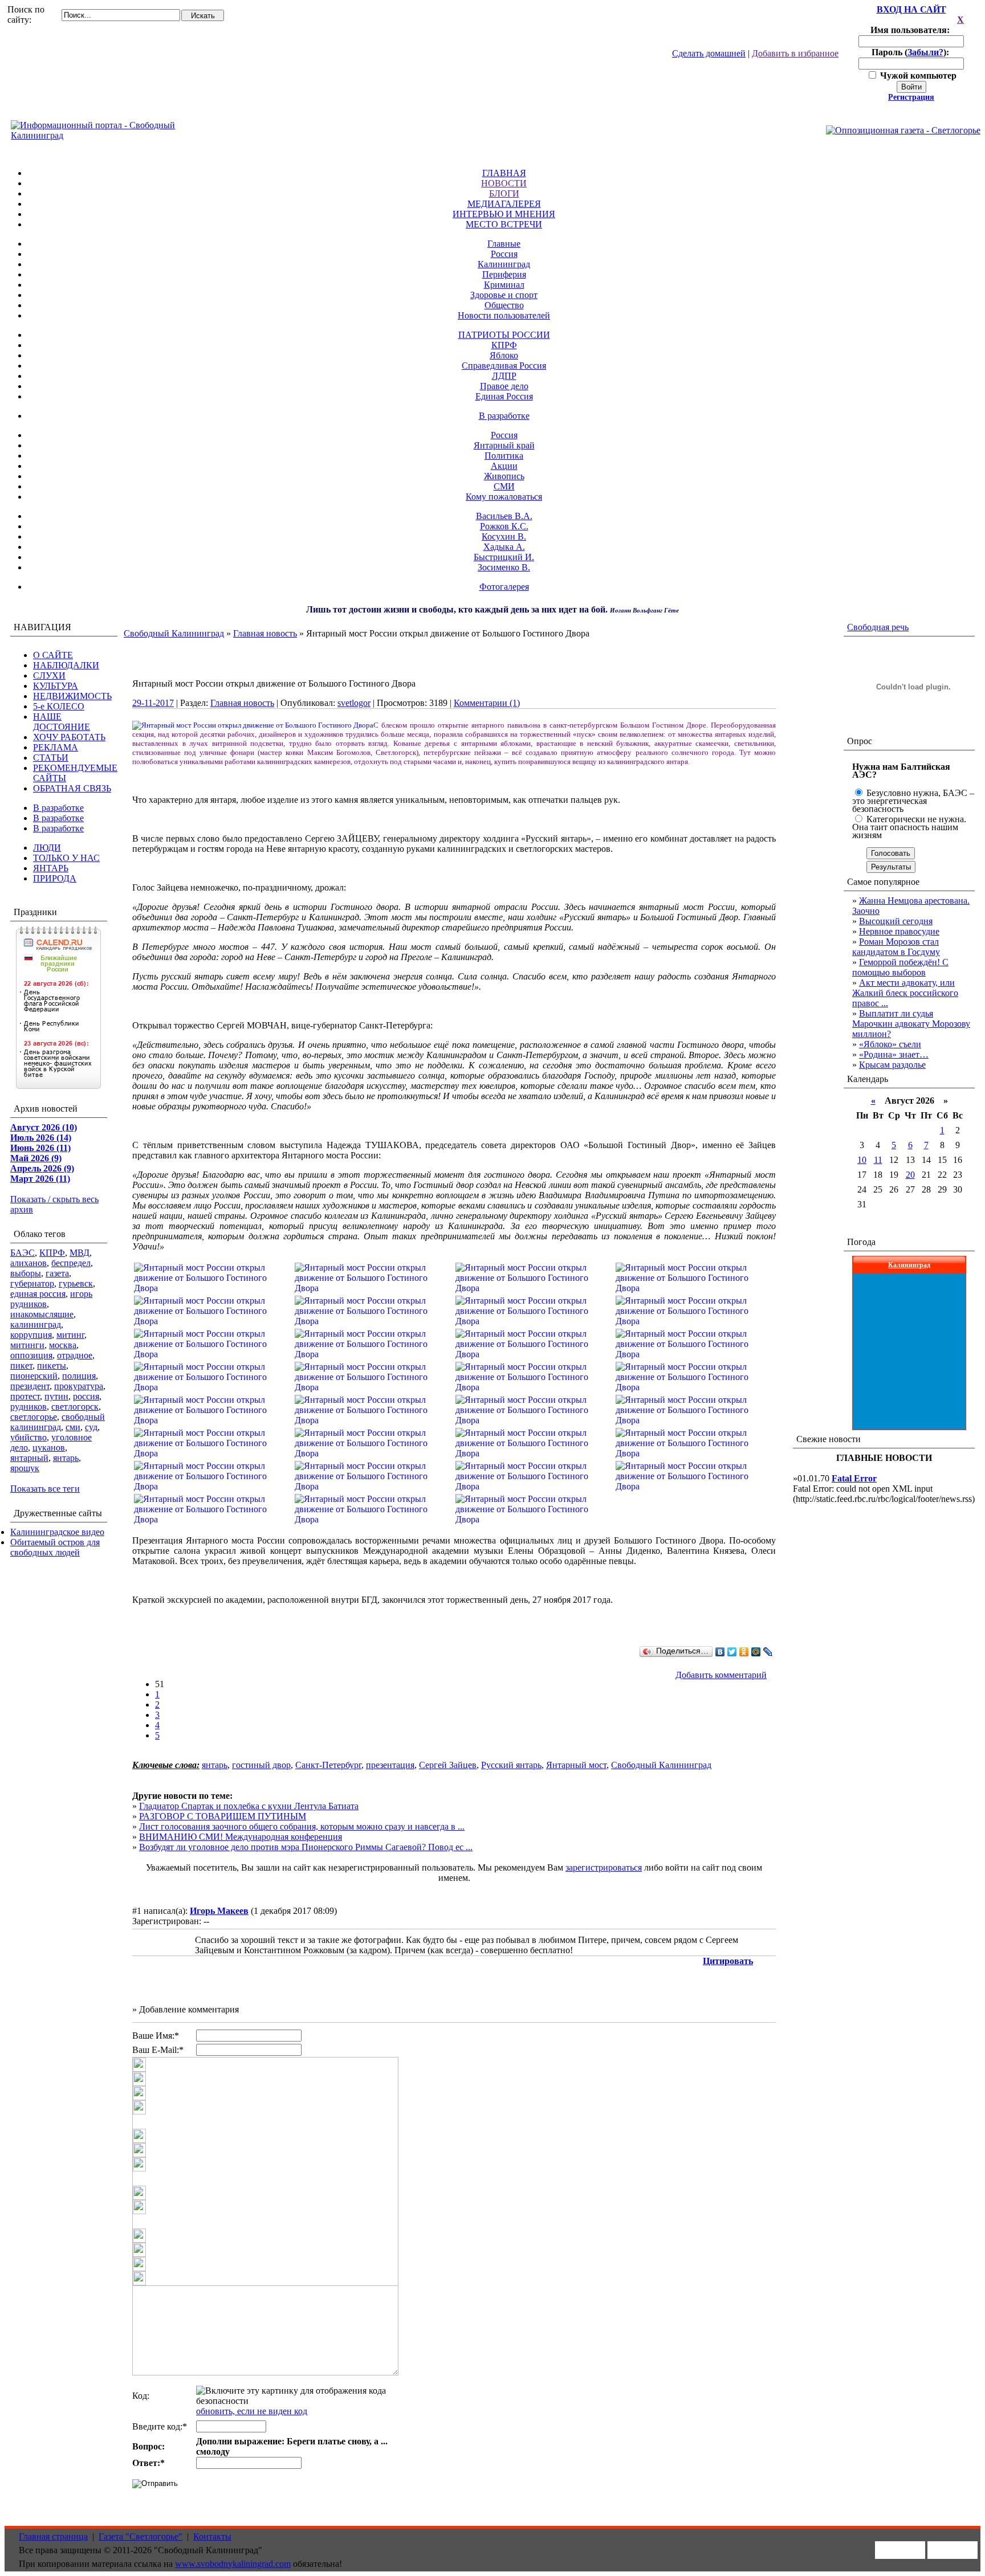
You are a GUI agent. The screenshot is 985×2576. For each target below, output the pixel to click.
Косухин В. (504, 536)
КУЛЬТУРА (56, 686)
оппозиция (31, 1355)
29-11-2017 (153, 703)
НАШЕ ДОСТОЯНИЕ (62, 722)
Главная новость (265, 633)
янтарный (29, 1458)
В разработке (504, 416)
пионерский (34, 1376)
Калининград (504, 264)
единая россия (38, 1294)
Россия (504, 254)
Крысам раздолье (892, 1065)
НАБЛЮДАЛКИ (66, 665)
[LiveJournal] (768, 1652)
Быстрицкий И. (504, 557)
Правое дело (504, 386)
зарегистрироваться (604, 1867)
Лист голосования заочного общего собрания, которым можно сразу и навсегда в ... (302, 1826)
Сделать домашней (709, 53)
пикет (21, 1365)
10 (862, 1160)
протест (25, 1396)
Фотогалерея (504, 587)
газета (57, 1273)
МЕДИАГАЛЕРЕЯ (504, 204)
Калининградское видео (57, 1532)
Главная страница (53, 2536)
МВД (80, 1253)
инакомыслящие (42, 1314)
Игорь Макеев (219, 1911)
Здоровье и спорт (504, 295)
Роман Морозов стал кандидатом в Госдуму (896, 947)
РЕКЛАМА (56, 747)
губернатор (32, 1283)
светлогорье (34, 1417)
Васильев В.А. (504, 516)
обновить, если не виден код (252, 2411)
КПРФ (504, 345)
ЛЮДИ (47, 848)
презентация (390, 1765)
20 (910, 1175)
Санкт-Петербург (328, 1765)
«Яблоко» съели (890, 1044)
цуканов (49, 1448)
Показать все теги (45, 1489)
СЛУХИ (49, 675)
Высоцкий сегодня (896, 921)
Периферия (504, 274)
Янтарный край (504, 445)
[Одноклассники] (744, 1652)
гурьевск (76, 1283)
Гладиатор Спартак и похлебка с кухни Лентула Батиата (249, 1806)
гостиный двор (261, 1765)
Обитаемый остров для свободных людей (55, 1547)
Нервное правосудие (899, 931)
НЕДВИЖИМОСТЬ (72, 696)
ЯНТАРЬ (51, 868)
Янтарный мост (576, 1765)
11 (878, 1160)
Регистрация (911, 97)
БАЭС (23, 1253)
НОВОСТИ (504, 183)
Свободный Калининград (174, 633)
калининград (36, 1324)
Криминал (504, 285)
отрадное (75, 1355)
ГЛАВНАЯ (504, 173)
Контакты (212, 2536)
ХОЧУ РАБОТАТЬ (69, 737)
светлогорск (75, 1407)
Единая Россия (504, 396)
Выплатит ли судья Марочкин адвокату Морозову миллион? (911, 1024)
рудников (29, 1407)
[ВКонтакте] (720, 1652)
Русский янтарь (511, 1765)
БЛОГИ (504, 193)
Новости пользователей (504, 315)
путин (56, 1396)
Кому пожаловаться (504, 497)
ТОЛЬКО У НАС (66, 858)
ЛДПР (504, 376)
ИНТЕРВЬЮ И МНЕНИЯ (504, 214)
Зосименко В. (504, 567)
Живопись (504, 476)
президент (30, 1386)
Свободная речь (878, 627)
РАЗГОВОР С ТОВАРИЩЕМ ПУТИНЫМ (223, 1816)
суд (91, 1427)
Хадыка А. (504, 547)
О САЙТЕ (53, 655)
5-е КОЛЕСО (59, 706)
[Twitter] (732, 1652)
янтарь (66, 1458)
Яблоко (504, 355)
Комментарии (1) (487, 703)
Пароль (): (911, 52)
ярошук (25, 1468)
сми (73, 1427)
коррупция (31, 1335)
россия (86, 1396)
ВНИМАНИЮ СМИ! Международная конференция (241, 1837)
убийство (29, 1437)
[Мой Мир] (756, 1652)
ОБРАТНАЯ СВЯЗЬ (72, 788)
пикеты (52, 1365)
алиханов (29, 1263)
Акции (504, 466)
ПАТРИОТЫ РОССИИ (504, 335)
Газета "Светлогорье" (141, 2536)
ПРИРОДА (55, 878)
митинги (27, 1345)
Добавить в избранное (795, 53)
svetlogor (354, 703)
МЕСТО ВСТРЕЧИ (504, 224)
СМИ (504, 486)
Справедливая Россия (504, 366)
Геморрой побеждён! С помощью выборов (900, 967)
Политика (504, 456)
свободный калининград (58, 1422)
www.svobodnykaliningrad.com (233, 2564)
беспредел (71, 1263)
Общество (504, 305)
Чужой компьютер (917, 75)
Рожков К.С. (504, 526)
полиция (79, 1376)
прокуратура (79, 1386)
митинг (70, 1335)
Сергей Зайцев (448, 1765)
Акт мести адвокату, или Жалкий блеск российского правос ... (905, 993)
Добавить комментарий (721, 1675)
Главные (504, 244)
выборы (26, 1273)
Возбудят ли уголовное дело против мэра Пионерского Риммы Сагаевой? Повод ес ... (306, 1847)
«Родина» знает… (894, 1054)
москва (63, 1345)
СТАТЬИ (51, 758)
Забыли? (925, 52)
